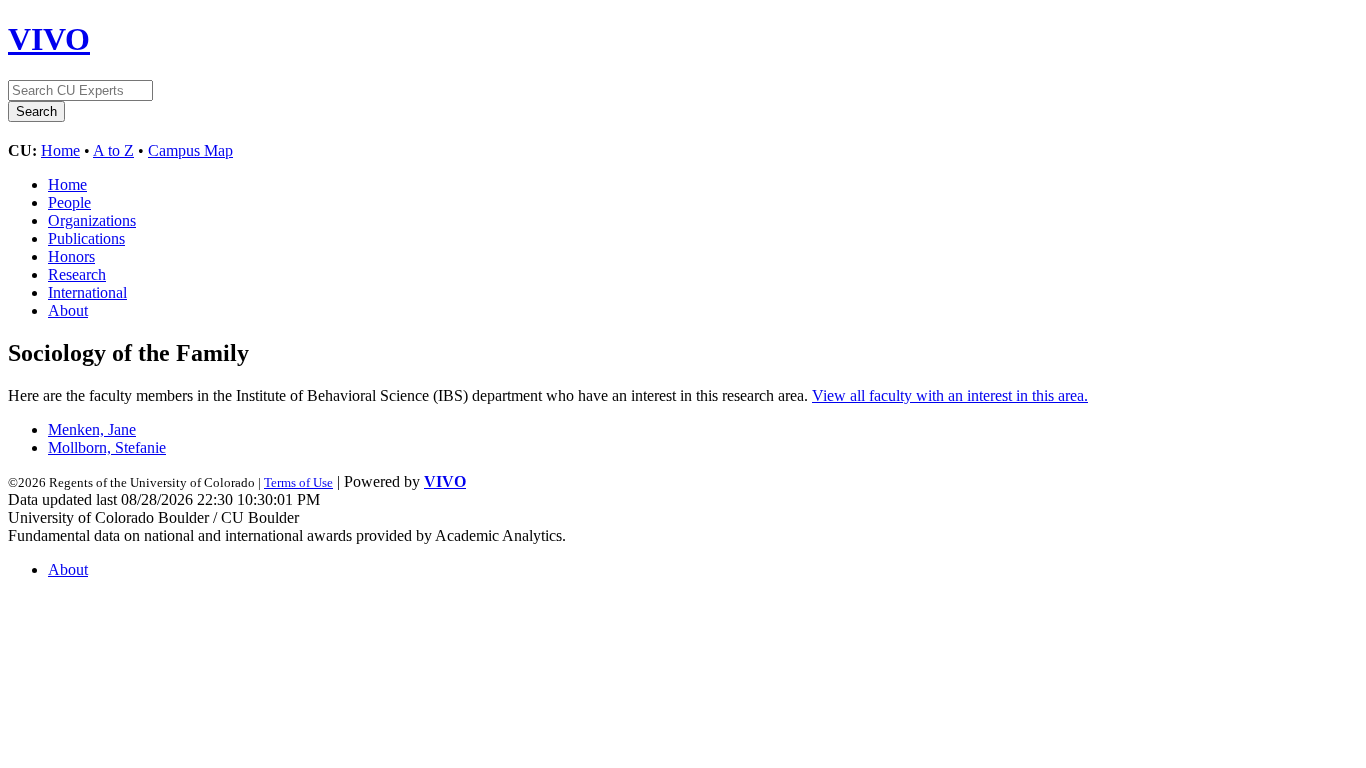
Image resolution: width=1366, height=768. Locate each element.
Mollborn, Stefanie (107, 447)
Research (77, 274)
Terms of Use (298, 482)
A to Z (113, 150)
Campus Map (190, 150)
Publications (86, 238)
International (87, 292)
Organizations (92, 220)
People (69, 202)
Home (60, 150)
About (68, 310)
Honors (71, 256)
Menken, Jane (92, 429)
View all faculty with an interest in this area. (950, 395)
